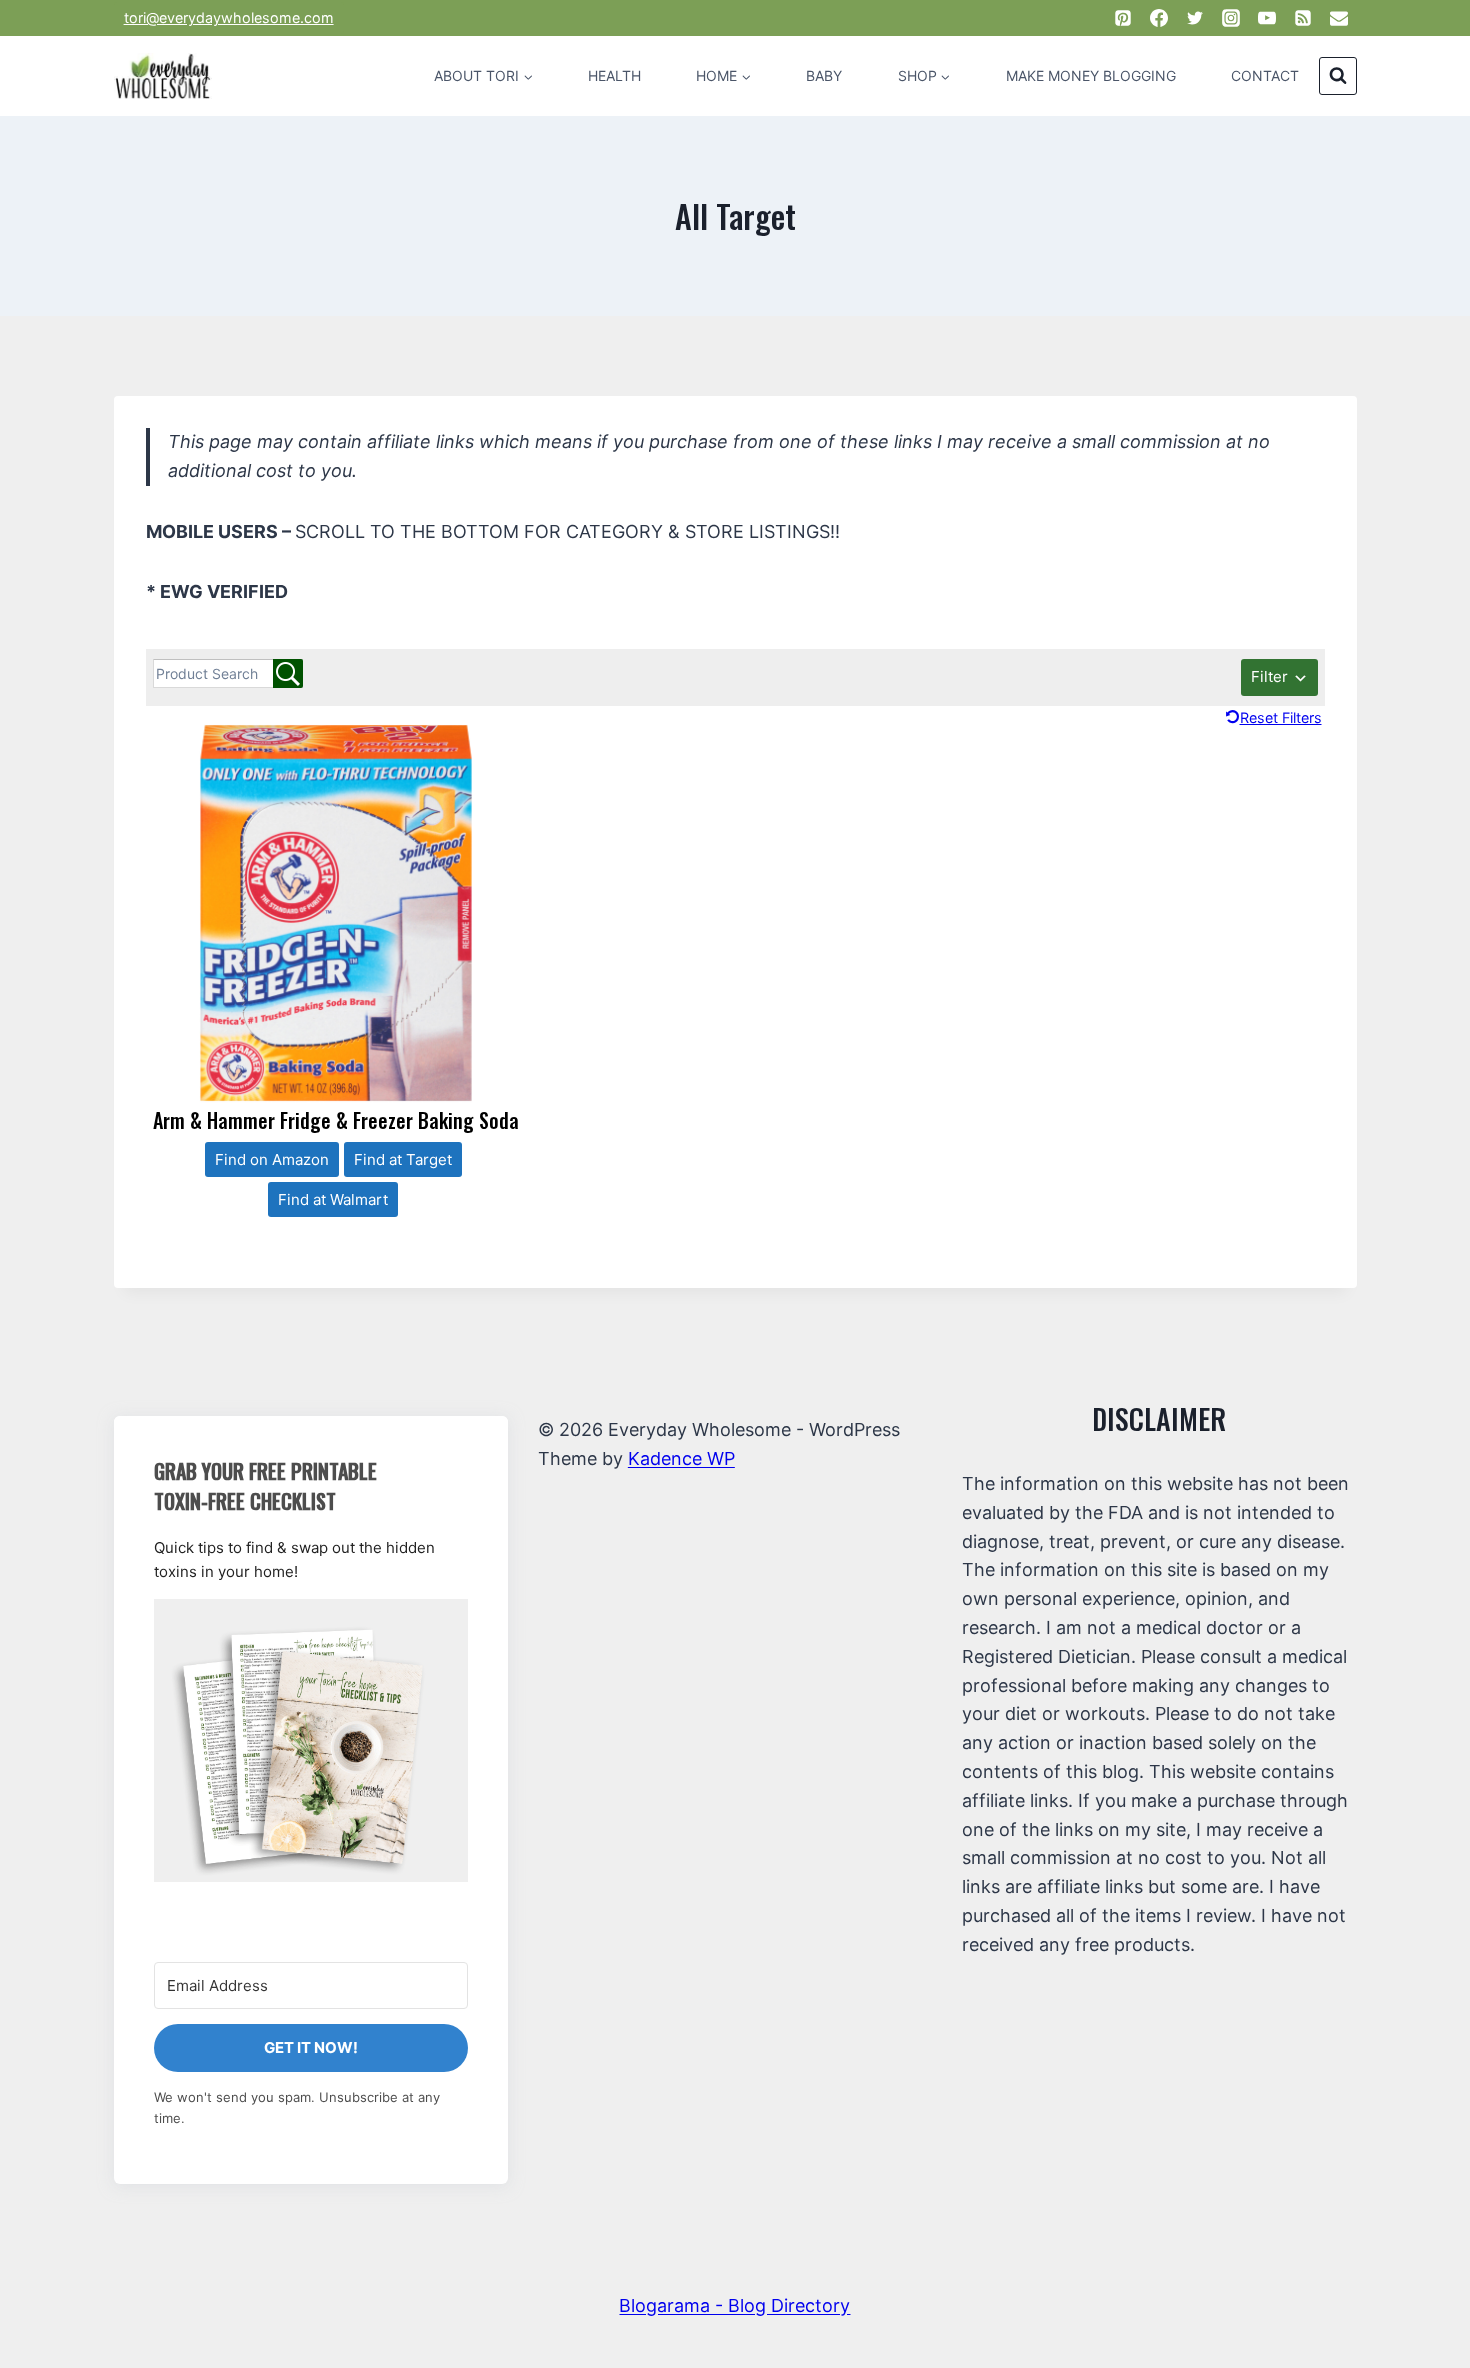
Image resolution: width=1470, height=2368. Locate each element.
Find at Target (403, 1159)
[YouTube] (1267, 18)
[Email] (1339, 18)
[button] (311, 1740)
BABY (824, 75)
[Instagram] (1231, 18)
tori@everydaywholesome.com (229, 17)
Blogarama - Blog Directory (734, 2305)
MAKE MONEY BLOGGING (1091, 75)
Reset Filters (1281, 717)
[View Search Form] (1338, 76)
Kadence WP (681, 1458)
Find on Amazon (272, 1159)
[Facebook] (1159, 18)
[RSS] (1303, 18)
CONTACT (1265, 75)
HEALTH (614, 75)
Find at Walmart (333, 1199)
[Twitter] (1195, 18)
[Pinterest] (1123, 18)
